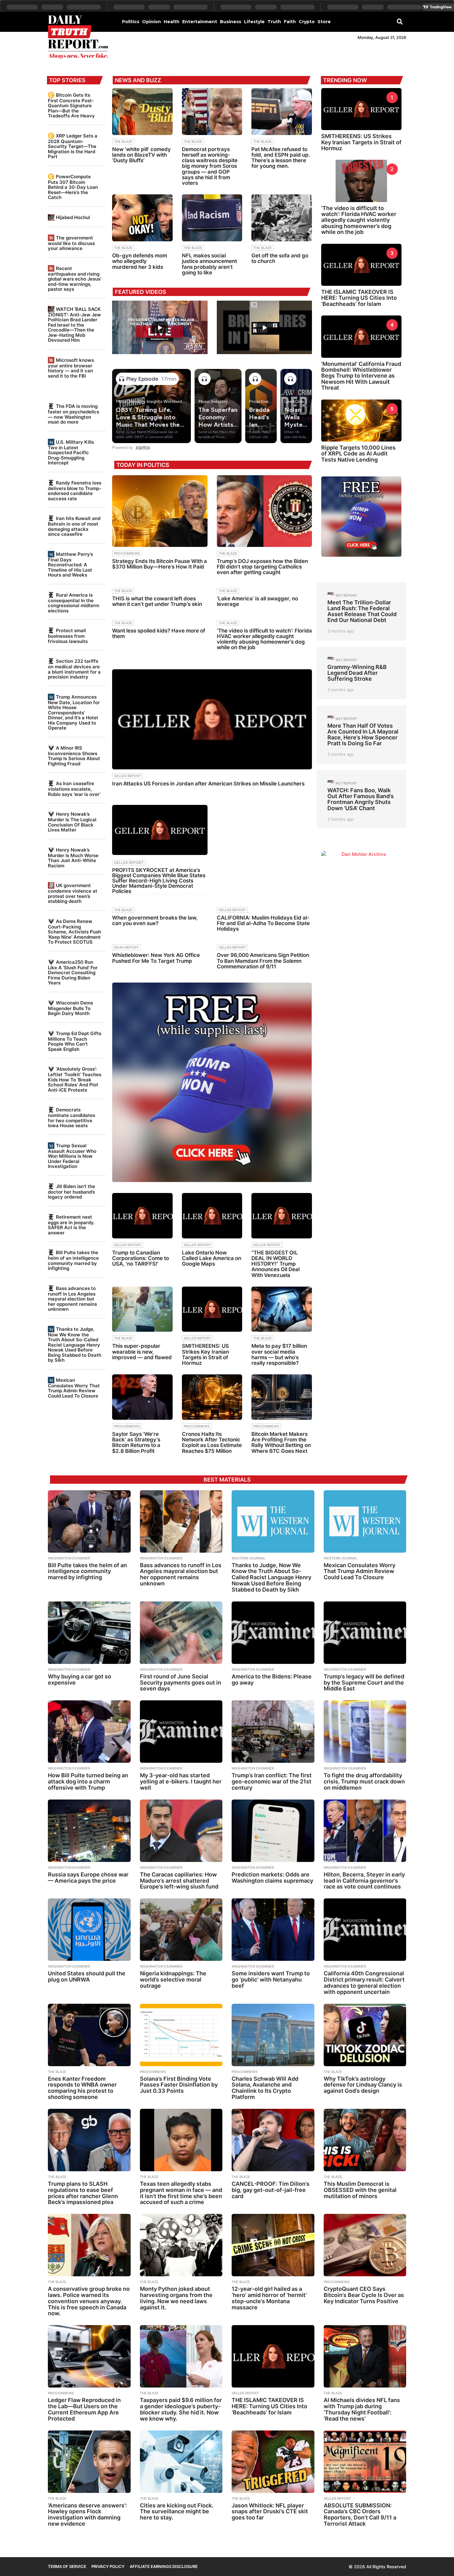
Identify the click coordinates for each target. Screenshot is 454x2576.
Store (324, 22)
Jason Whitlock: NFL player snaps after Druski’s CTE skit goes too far (270, 2512)
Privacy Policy (108, 2566)
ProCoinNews (127, 553)
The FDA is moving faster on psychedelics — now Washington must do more (74, 414)
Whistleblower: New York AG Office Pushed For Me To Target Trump (156, 958)
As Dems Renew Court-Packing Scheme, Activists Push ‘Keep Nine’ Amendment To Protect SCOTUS (74, 932)
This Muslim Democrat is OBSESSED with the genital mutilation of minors (360, 2190)
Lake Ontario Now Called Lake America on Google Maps (212, 1258)
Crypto (307, 22)
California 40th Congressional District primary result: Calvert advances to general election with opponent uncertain (364, 1982)
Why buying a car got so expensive (80, 1679)
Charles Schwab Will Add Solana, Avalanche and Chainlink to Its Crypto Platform (265, 2088)
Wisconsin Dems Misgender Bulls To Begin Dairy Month (70, 1008)
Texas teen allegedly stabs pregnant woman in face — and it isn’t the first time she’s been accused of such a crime (181, 2193)
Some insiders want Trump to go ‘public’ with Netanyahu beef (271, 1980)
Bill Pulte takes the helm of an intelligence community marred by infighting (73, 1260)
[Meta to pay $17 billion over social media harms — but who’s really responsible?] (282, 1309)
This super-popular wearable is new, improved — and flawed (142, 1351)
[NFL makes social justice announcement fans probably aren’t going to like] (212, 218)
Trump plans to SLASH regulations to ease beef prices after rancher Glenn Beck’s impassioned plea (83, 2193)
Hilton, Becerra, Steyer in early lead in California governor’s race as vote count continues (364, 1881)
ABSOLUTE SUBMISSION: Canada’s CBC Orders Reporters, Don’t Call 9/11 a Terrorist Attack (360, 2515)
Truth (274, 22)
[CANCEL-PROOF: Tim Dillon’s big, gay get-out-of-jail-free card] (273, 2140)
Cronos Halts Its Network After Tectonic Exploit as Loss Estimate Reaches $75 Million (212, 1442)
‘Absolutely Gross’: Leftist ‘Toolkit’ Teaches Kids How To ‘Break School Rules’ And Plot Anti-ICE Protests (75, 1079)
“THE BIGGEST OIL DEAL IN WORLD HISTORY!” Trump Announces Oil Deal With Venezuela (275, 1264)
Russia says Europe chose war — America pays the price (88, 1878)
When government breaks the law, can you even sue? (155, 920)
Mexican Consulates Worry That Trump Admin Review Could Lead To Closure (74, 1388)
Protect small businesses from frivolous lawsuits (68, 636)
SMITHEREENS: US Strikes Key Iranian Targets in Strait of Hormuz (205, 1354)
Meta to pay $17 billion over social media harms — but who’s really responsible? (279, 1354)
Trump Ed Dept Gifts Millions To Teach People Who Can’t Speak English (75, 1041)
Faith (290, 22)
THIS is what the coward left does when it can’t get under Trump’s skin (157, 601)
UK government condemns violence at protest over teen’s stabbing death (73, 893)
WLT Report (346, 595)
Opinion (151, 22)
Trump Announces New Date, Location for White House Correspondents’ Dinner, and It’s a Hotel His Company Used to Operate (74, 712)
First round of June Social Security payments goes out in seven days (181, 1683)
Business (231, 22)
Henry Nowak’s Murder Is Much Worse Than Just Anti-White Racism (73, 858)
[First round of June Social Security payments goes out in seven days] (181, 1633)
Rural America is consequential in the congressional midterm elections (74, 603)
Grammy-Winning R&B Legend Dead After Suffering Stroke (357, 673)
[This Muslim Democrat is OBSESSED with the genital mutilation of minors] (365, 2140)
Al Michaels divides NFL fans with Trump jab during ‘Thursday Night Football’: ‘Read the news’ (362, 2409)
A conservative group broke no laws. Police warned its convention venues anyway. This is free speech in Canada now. (89, 2301)
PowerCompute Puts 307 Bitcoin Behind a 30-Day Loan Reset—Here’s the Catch (73, 187)
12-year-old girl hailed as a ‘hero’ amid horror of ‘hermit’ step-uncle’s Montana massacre (269, 2298)
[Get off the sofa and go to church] (282, 218)
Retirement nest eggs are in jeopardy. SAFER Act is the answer (71, 1225)
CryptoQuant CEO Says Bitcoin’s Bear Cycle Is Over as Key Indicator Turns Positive (364, 2295)
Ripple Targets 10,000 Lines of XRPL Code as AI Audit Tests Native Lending (358, 454)
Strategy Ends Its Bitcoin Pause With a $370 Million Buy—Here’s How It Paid (160, 564)
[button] (400, 21)
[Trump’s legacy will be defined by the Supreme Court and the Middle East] (365, 1633)
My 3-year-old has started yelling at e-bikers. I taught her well (181, 1781)
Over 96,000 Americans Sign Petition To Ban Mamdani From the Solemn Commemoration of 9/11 (263, 961)
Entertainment (200, 22)
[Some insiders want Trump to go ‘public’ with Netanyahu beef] (273, 1930)
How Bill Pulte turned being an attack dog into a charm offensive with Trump (88, 1781)
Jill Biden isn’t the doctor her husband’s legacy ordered (71, 1192)
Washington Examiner (69, 1558)
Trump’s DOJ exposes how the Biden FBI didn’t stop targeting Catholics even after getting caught (262, 567)
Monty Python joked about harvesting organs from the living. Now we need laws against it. (176, 2298)
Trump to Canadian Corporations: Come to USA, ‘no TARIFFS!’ (141, 1258)
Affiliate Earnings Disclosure (164, 2566)
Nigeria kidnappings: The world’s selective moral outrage (173, 1980)
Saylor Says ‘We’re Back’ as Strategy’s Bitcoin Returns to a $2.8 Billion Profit (136, 1442)
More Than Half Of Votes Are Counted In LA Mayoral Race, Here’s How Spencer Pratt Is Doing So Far (363, 735)
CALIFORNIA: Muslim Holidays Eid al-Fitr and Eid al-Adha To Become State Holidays (263, 923)
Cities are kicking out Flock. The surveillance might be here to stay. (177, 2512)
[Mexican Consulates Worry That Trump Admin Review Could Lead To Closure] (365, 1521)
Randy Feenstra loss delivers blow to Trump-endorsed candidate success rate (75, 491)
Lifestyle (254, 22)
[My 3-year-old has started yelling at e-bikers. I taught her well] (181, 1732)
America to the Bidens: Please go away (272, 1679)
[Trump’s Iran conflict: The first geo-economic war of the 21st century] (273, 1732)
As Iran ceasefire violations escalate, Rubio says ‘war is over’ (74, 789)
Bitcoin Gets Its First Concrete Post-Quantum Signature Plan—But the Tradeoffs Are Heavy (71, 105)
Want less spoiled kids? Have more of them (159, 633)
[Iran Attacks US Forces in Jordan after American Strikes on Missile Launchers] (212, 719)
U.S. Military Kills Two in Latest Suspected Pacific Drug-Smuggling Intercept (71, 452)
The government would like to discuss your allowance (71, 243)
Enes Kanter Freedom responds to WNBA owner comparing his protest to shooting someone (82, 2088)
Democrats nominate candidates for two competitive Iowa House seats (71, 1118)
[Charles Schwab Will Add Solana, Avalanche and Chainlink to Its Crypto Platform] (273, 2035)
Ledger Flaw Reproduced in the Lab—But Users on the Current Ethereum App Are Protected (84, 2409)
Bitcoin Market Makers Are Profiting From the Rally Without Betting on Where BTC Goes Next (281, 1442)
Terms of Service (67, 2566)
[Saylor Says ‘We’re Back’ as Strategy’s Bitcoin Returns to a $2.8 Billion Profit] (142, 1397)
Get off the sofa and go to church (280, 258)
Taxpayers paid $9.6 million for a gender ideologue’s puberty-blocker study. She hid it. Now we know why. (181, 2409)
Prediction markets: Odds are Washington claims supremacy (272, 1878)
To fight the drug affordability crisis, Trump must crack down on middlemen (364, 1781)
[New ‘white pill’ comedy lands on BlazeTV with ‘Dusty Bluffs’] (142, 112)
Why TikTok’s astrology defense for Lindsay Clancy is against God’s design (363, 2085)
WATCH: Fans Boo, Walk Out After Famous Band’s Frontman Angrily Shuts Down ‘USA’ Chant (361, 799)
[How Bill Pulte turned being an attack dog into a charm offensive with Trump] (89, 1732)
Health (172, 22)
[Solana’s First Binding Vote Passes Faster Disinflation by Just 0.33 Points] (181, 2035)
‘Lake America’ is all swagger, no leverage (257, 601)
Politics (131, 22)
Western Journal (248, 1558)
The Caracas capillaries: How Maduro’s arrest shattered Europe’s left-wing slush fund (179, 1881)
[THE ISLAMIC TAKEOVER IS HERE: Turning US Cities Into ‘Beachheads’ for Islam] (273, 2356)
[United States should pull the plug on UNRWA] (89, 1930)
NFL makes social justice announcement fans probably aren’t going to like (209, 264)
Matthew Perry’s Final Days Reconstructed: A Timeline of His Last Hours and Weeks (70, 565)
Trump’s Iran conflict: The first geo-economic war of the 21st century (272, 1781)
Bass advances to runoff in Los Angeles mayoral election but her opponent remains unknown (72, 1299)
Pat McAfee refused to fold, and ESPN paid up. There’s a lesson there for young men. (281, 158)
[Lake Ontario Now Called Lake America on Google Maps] (212, 1216)
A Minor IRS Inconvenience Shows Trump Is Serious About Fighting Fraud (74, 756)
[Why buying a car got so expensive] (89, 1633)
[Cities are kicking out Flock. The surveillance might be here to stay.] (181, 2462)
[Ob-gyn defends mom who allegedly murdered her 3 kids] (142, 218)
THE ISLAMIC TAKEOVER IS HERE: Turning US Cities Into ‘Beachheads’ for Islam (359, 298)
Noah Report (126, 947)
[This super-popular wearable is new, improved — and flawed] (142, 1309)
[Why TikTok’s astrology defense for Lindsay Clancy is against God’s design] (365, 2035)
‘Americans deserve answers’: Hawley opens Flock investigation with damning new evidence (87, 2515)
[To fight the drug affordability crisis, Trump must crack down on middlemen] (365, 1732)
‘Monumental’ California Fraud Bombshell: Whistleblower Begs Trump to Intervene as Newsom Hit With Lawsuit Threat (361, 376)
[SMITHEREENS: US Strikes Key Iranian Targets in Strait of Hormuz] (212, 1309)
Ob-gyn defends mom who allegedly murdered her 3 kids (140, 261)
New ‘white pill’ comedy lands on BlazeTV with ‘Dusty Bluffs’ (141, 155)
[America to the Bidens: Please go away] (273, 1633)
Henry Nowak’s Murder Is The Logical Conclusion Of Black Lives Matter (72, 822)
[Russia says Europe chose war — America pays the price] (89, 1831)
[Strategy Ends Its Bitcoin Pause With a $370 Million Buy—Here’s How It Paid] (160, 511)
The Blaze (123, 142)
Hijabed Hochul (73, 217)
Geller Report (128, 776)
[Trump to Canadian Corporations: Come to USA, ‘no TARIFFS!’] (142, 1216)
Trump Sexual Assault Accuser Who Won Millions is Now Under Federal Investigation (72, 1156)
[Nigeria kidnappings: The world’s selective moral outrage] (181, 1930)
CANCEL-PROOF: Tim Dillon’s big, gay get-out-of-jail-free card (271, 2190)
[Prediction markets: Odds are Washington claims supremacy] (273, 1831)
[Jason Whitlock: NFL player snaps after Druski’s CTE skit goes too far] (273, 2462)
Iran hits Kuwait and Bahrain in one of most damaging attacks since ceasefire (74, 526)
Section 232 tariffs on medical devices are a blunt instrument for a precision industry (74, 669)
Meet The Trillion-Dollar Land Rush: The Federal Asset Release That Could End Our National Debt (362, 611)
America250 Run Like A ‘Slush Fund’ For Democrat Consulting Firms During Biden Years (73, 972)
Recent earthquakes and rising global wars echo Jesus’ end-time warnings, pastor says (75, 279)
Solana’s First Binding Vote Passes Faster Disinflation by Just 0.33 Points (179, 2085)
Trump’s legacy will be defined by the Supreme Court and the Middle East (364, 1683)
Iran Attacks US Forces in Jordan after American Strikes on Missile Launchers (208, 784)
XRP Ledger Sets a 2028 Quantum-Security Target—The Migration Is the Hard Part (73, 146)
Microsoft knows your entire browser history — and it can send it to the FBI (71, 368)
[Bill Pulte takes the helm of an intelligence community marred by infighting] (89, 1521)
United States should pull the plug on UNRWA (87, 1976)
